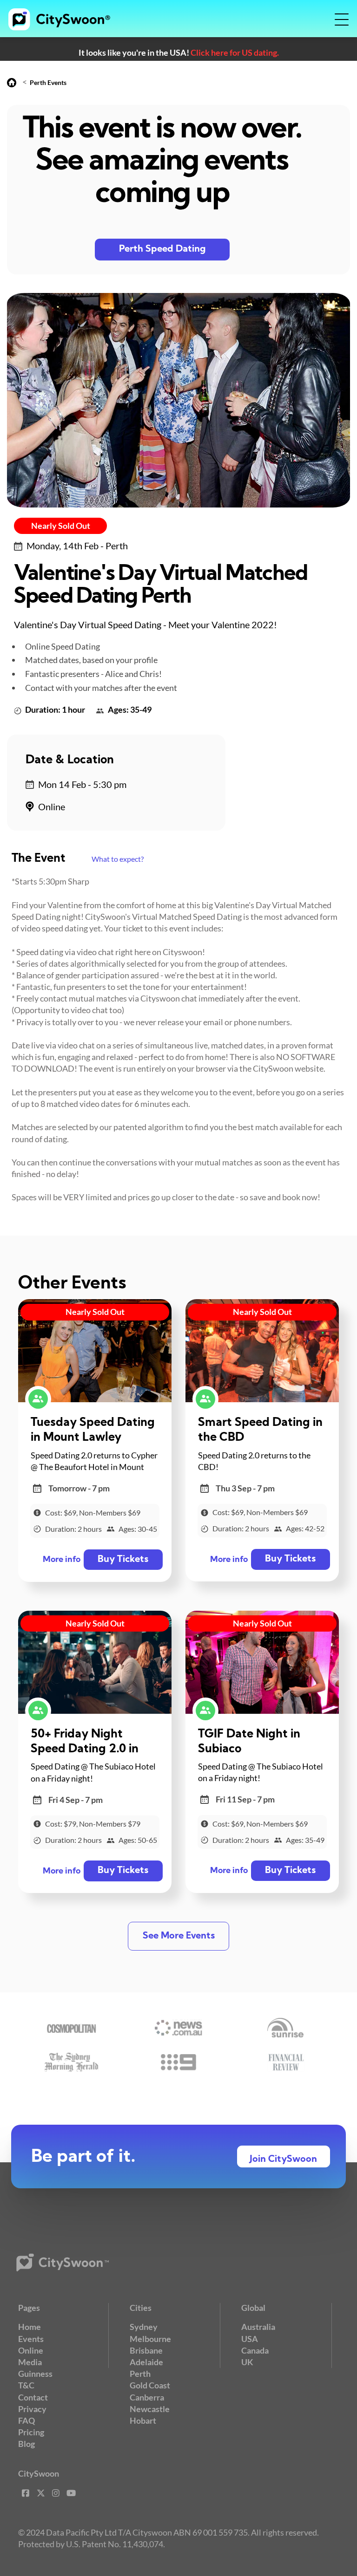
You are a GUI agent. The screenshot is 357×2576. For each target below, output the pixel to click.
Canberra (147, 2397)
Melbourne (150, 2339)
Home (30, 2327)
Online (31, 2350)
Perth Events (48, 82)
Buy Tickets (123, 1560)
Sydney (144, 2327)
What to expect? (118, 859)
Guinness (35, 2374)
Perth (140, 2374)
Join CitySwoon (283, 2160)
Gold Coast (150, 2385)
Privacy (32, 2409)
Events (31, 2339)
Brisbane (146, 2350)
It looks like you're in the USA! (179, 52)
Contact (33, 2397)
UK (247, 2362)
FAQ (26, 2420)
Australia (258, 2327)
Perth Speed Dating (162, 249)
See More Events (179, 1936)
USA (250, 2339)
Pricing (31, 2432)
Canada (255, 2350)
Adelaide (146, 2362)
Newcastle (150, 2409)
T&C (26, 2385)
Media (30, 2362)
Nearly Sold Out (61, 526)
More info (62, 1560)
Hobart (143, 2420)
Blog (26, 2444)
